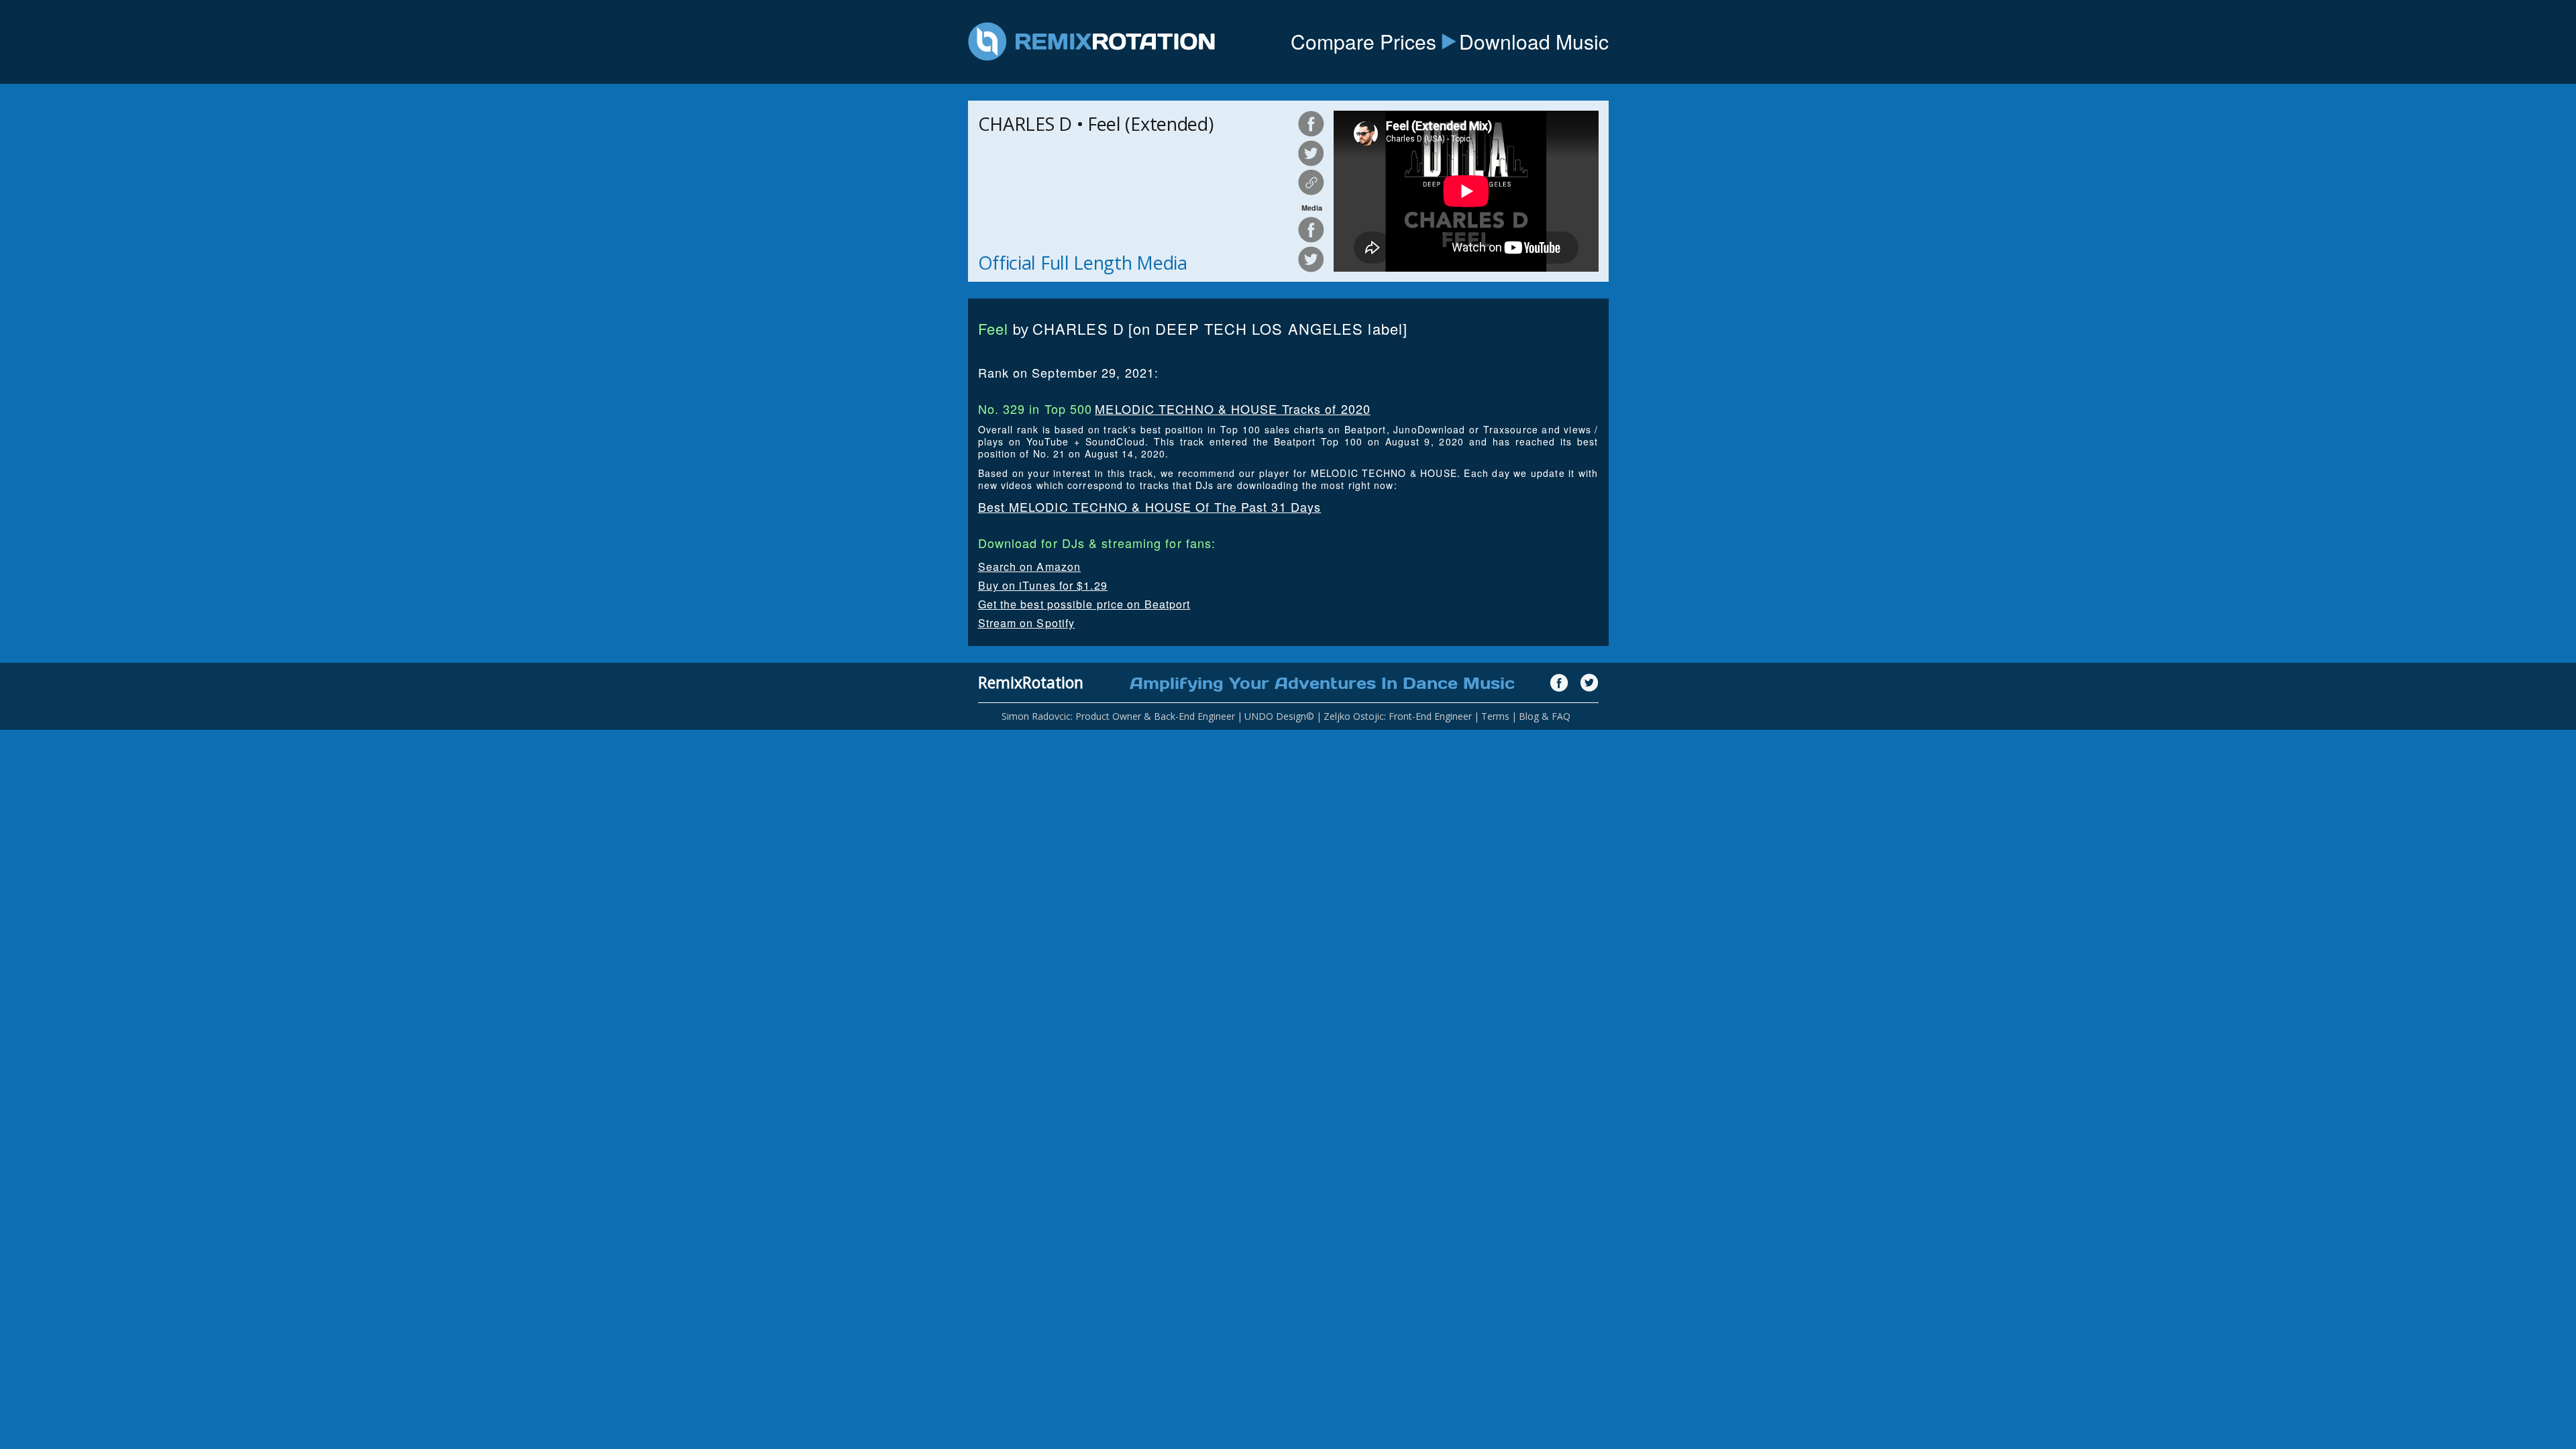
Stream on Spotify (1027, 623)
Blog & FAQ (1545, 716)
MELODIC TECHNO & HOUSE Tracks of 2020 (1233, 409)
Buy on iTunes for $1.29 (1043, 585)
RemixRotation (1031, 682)
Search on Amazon (1030, 567)
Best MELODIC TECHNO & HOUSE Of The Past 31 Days (1150, 506)
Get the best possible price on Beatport (1084, 604)
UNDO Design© (1279, 716)
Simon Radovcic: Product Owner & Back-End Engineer (1118, 716)
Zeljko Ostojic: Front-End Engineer (1398, 716)
